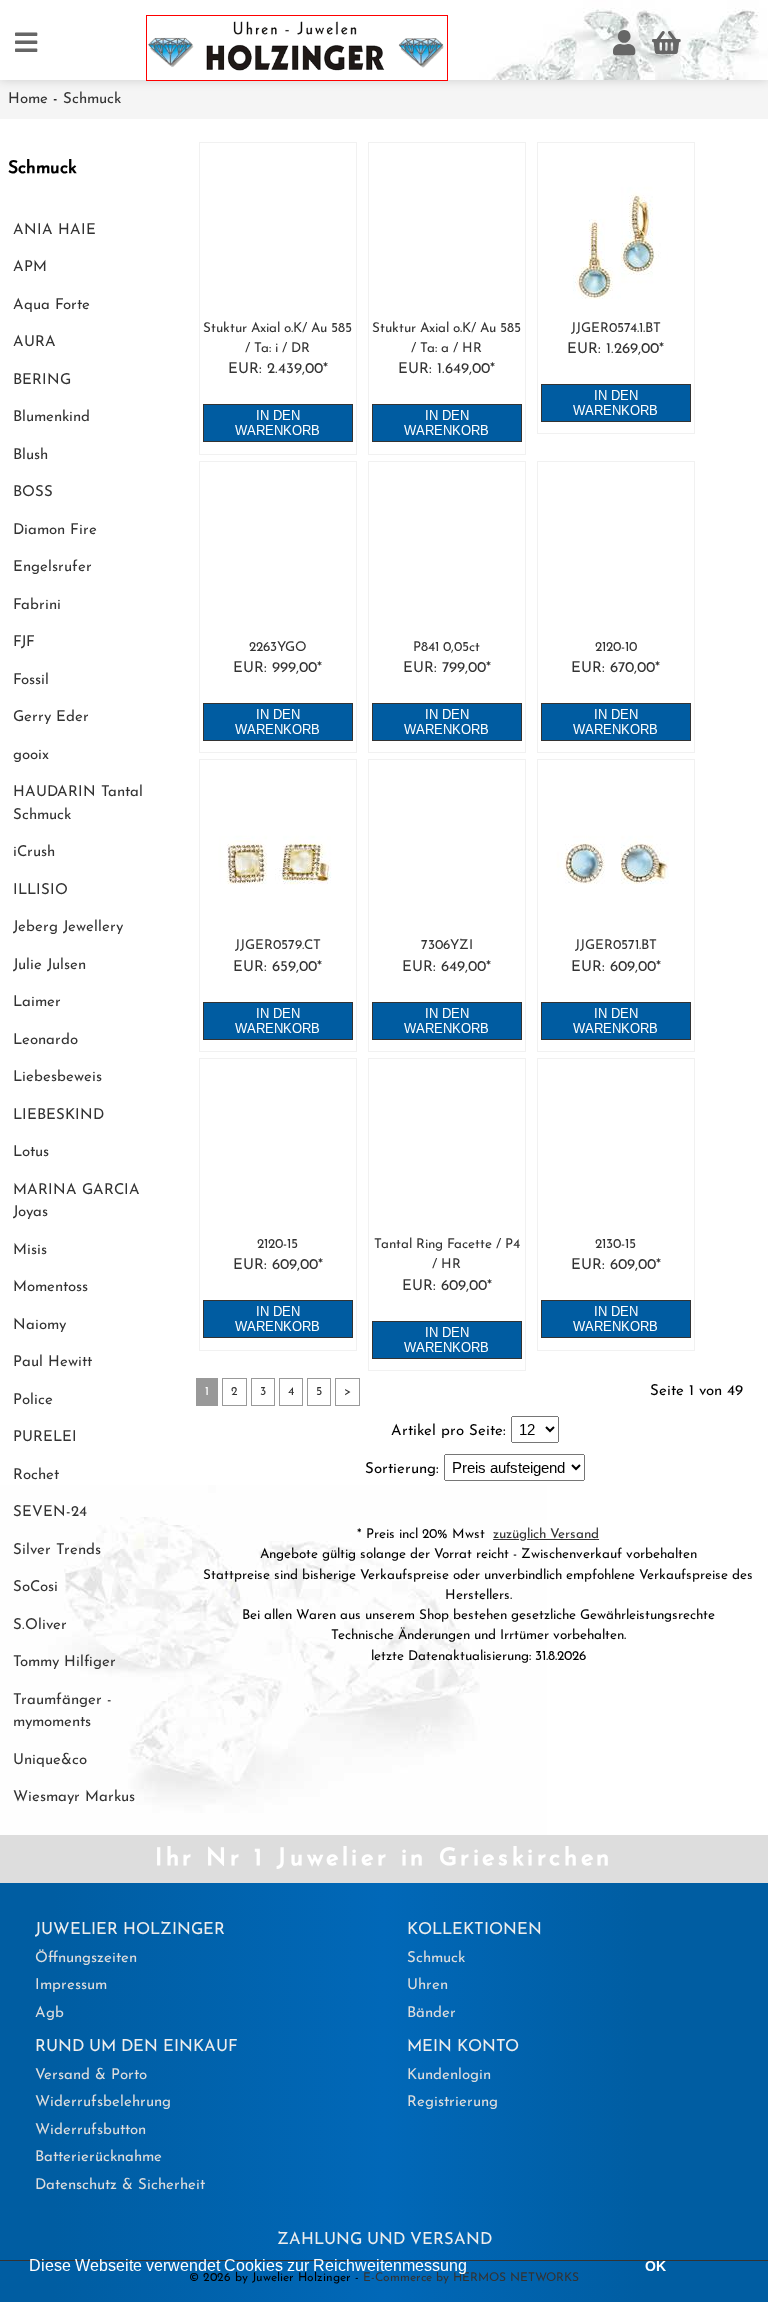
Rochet (36, 1475)
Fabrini (37, 605)
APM (30, 267)
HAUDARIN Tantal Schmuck (78, 804)
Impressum (71, 1985)
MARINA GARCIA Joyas (76, 1202)
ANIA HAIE (54, 230)
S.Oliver (40, 1625)
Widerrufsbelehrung (103, 2102)
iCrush (34, 852)
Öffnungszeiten (86, 1958)
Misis (30, 1250)
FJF (24, 642)
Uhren (427, 1985)
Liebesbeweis (57, 1077)
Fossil (31, 680)
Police (33, 1400)
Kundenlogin (449, 2075)
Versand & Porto (91, 2075)
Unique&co (50, 1760)
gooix (31, 755)
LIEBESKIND (58, 1115)
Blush (30, 455)
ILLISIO (40, 890)
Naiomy (39, 1325)
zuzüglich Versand (546, 1534)
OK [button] (655, 2266)
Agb (49, 2013)
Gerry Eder (51, 717)
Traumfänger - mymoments (62, 1712)
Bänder (431, 2013)
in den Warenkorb (277, 423)
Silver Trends (57, 1550)
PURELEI (45, 1437)
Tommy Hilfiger (64, 1662)
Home (28, 99)
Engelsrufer (52, 567)
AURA (34, 342)
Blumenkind (51, 417)
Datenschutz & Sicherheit (120, 2185)
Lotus (31, 1152)
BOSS (33, 492)
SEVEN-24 (50, 1512)
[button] (474, 2268)
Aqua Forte (51, 305)
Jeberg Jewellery (68, 927)
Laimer (37, 1002)
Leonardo (45, 1040)
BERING (42, 380)
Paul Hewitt (52, 1362)
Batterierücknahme (98, 2157)
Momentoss (50, 1287)
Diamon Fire (55, 530)
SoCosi (35, 1587)
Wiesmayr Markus (74, 1797)
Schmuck (92, 99)
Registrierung (452, 2102)
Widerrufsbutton (90, 2130)
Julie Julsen (49, 965)
